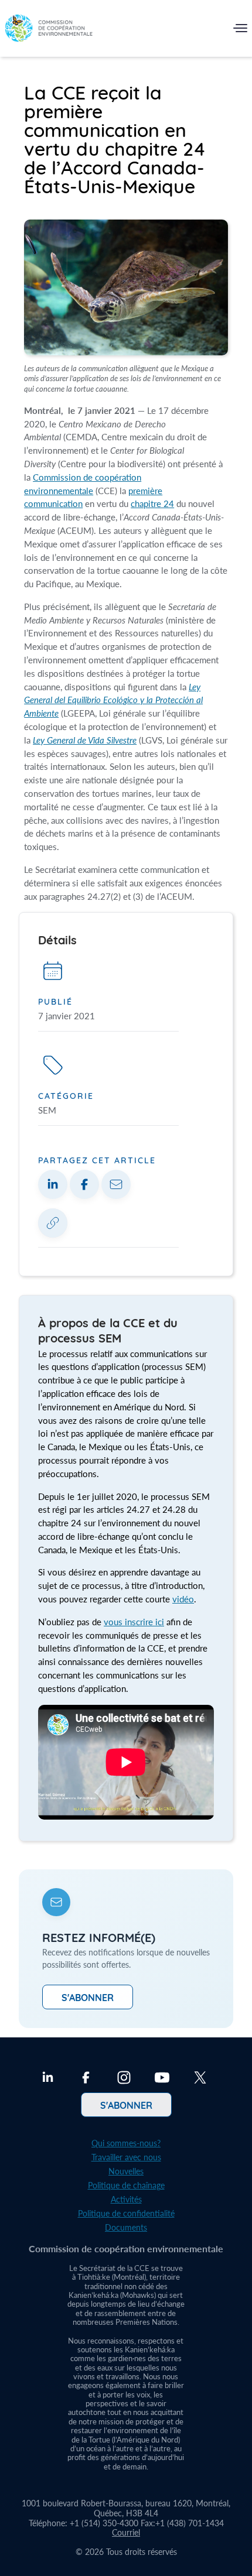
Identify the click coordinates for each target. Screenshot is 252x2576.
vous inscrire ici (134, 1622)
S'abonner (88, 1997)
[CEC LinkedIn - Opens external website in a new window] (48, 2079)
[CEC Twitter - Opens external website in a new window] (200, 2079)
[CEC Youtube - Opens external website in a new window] (162, 2079)
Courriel (126, 2532)
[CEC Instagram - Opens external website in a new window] (124, 2079)
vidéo (183, 1599)
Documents (126, 2227)
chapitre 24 (152, 503)
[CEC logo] (49, 31)
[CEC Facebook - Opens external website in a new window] (86, 2079)
